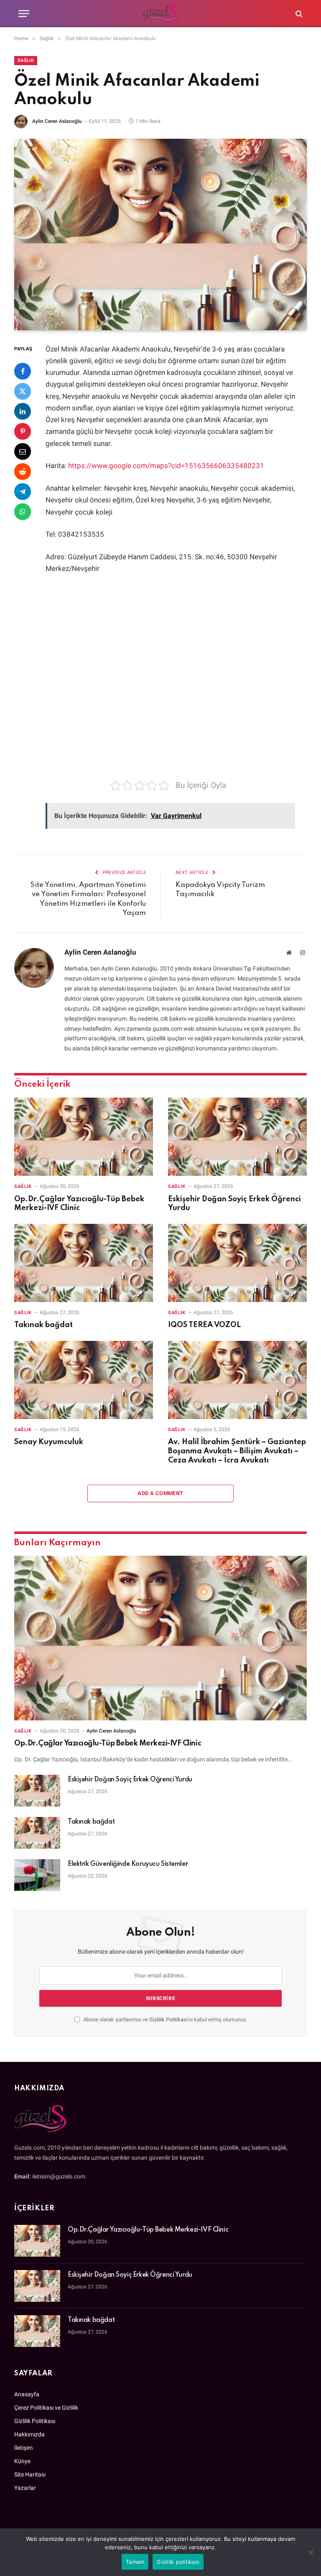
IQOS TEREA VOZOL (204, 1325)
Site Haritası (30, 2474)
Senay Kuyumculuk (49, 1442)
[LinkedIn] (23, 411)
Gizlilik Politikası (168, 2019)
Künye (22, 2461)
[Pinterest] (23, 431)
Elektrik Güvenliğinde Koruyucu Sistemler (128, 1864)
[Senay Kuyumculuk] (84, 1380)
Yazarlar (25, 2488)
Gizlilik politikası (178, 2562)
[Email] (23, 451)
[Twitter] (23, 391)
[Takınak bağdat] (84, 1263)
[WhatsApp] (23, 512)
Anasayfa (27, 2394)
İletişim (23, 2448)
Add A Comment (160, 1493)
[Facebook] (23, 371)
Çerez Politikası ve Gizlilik (46, 2408)
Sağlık (26, 60)
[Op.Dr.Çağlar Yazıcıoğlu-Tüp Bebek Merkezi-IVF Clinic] (84, 1137)
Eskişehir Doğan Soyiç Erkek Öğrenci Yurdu (234, 1204)
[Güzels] (161, 14)
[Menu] (24, 14)
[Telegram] (23, 492)
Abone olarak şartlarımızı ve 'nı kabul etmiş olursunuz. (164, 2019)
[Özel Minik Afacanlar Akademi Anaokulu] (160, 234)
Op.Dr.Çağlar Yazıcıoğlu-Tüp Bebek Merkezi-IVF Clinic (79, 1204)
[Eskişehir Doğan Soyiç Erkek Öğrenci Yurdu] (237, 1137)
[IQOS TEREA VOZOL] (237, 1263)
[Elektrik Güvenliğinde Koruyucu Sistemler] (37, 1875)
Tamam (135, 2562)
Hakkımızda (29, 2434)
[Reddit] (23, 471)
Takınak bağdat (43, 1325)
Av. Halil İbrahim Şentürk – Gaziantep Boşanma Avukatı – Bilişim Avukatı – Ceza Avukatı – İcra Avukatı (237, 1451)
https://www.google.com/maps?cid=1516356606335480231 (166, 466)
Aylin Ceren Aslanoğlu (57, 121)
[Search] (298, 14)
